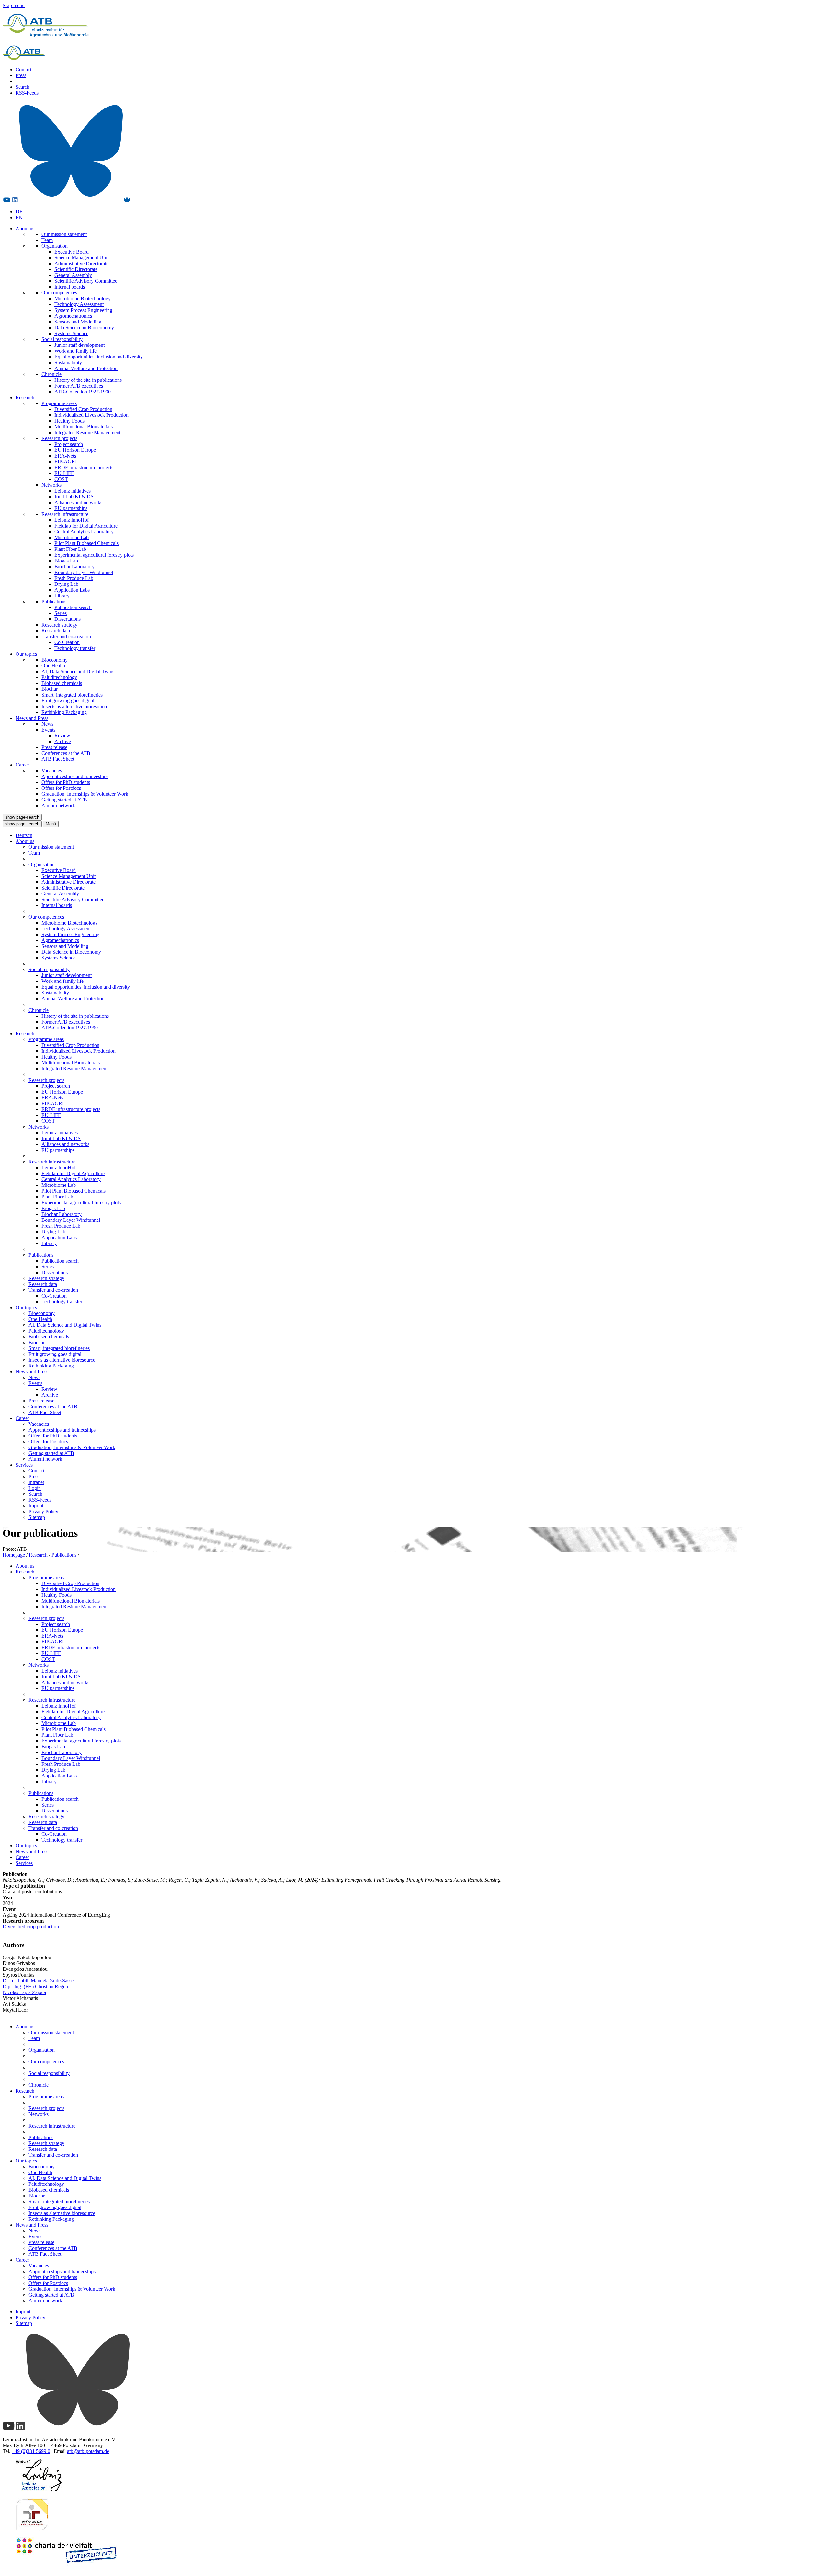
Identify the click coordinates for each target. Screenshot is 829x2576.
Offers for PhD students (66, 782)
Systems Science (71, 333)
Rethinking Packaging (64, 712)
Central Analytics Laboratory (84, 532)
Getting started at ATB (64, 800)
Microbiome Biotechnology (83, 298)
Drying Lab (66, 584)
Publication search (73, 607)
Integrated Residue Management (87, 432)
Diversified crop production (31, 1927)
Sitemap (37, 1517)
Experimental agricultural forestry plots (94, 555)
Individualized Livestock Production (91, 415)
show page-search (22, 817)
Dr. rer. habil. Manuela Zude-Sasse (38, 1981)
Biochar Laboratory (74, 567)
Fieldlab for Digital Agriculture (86, 526)
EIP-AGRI (66, 462)
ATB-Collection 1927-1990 (83, 392)
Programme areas (59, 403)
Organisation (55, 246)
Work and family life (75, 351)
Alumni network (58, 806)
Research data (56, 631)
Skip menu (14, 5)
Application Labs (72, 590)
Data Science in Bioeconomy (84, 328)
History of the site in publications (88, 380)
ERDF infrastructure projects (84, 467)
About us (25, 228)
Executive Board (72, 252)
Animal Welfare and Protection (86, 368)
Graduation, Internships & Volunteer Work (85, 794)
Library (62, 596)
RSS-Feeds (27, 93)
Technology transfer (75, 648)
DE (19, 212)
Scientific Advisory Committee (86, 281)
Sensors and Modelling (78, 322)
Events (48, 730)
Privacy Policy (43, 1511)
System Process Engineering (83, 310)
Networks (51, 485)
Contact (23, 69)
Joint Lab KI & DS (74, 497)
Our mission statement (64, 234)
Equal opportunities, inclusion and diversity (99, 357)
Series (61, 613)
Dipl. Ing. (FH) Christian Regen (35, 1986)
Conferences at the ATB (66, 753)
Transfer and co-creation (66, 636)
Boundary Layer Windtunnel (84, 572)
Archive (63, 741)
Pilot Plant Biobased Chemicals (86, 543)
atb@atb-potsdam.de (88, 2451)
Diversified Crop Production (83, 409)
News (47, 724)
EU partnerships (71, 508)
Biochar (50, 689)
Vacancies (52, 771)
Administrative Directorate (81, 263)
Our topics (26, 654)
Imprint (36, 1506)
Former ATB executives (79, 386)
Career (22, 765)
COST (61, 479)
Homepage (14, 1555)
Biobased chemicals (62, 683)
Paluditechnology (59, 677)
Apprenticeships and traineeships (75, 776)
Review (62, 736)
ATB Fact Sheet (58, 759)
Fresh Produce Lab (74, 578)
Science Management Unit (81, 258)
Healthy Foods (69, 421)
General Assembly (73, 275)
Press (21, 75)
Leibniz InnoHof (72, 520)
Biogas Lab (66, 561)
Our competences (59, 293)
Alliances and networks (78, 502)
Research (25, 397)
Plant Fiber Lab (70, 549)
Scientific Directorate (76, 269)
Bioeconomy (55, 660)
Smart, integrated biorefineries (72, 695)
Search (23, 87)
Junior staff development (79, 345)
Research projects (59, 438)
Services (24, 1465)
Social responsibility (62, 339)
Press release (54, 747)
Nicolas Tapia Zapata (24, 1992)
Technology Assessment (79, 304)
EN (19, 217)
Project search (69, 444)
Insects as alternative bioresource (75, 706)
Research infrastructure (65, 514)
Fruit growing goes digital (68, 701)
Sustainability (68, 363)
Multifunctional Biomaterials (84, 427)
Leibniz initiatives (73, 491)
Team (47, 240)
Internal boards (70, 287)
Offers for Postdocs (61, 788)
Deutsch (24, 835)
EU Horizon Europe (75, 450)
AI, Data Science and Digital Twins (78, 671)
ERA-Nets (65, 456)
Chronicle (51, 374)
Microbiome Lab (72, 537)
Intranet (36, 1482)
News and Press (32, 718)
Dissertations (68, 619)
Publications (54, 601)
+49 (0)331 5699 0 (31, 2451)
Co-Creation (67, 642)
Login (35, 1488)
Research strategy (59, 625)
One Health (53, 666)
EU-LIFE (64, 473)
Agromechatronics (73, 316)
